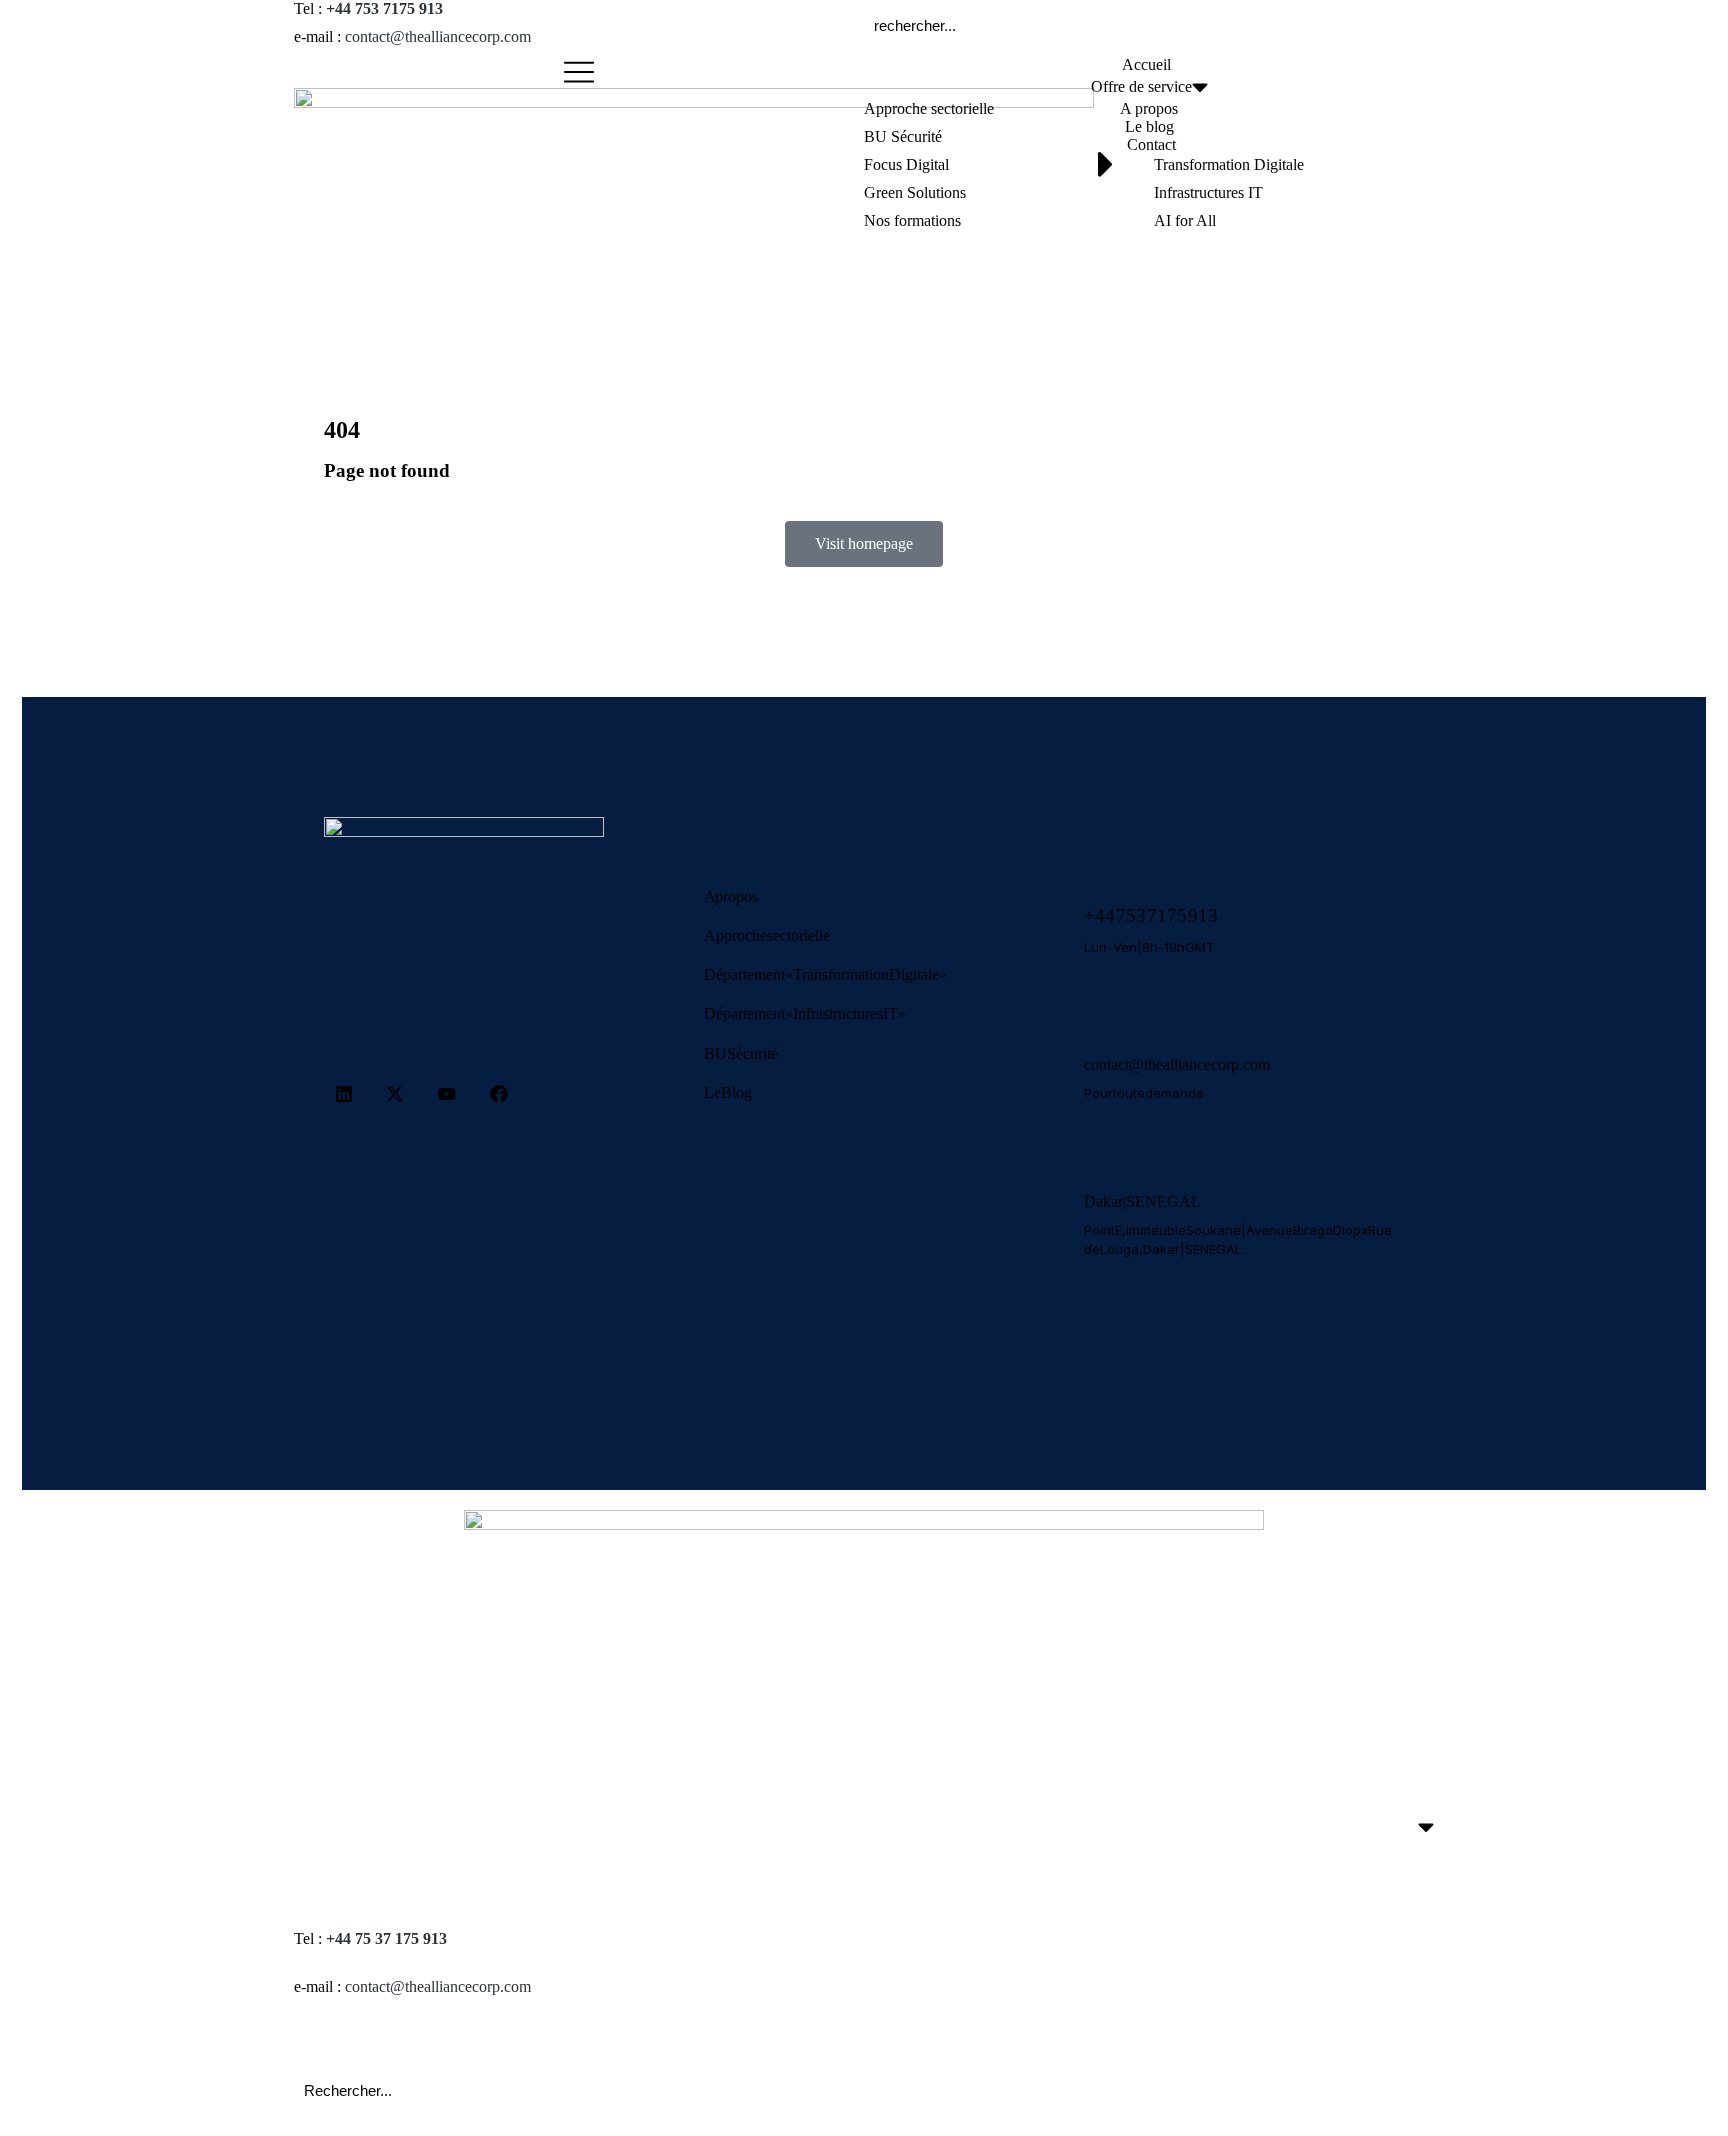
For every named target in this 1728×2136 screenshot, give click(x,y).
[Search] (1399, 25)
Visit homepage (864, 543)
